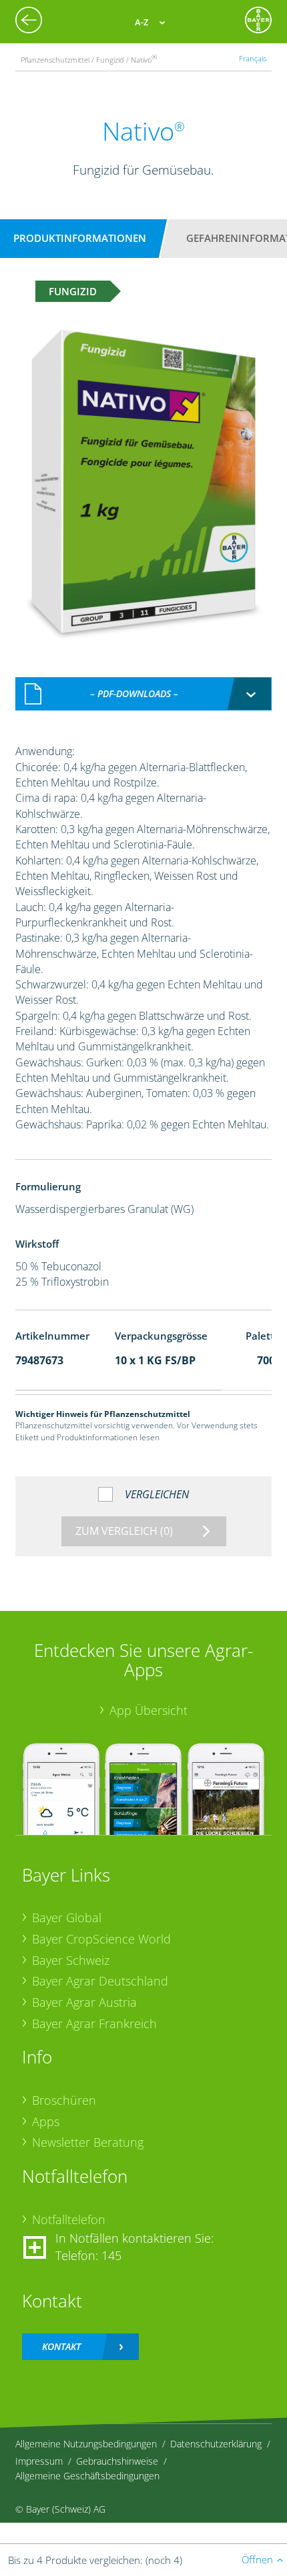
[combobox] (144, 694)
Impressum (39, 2461)
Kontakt (61, 2346)
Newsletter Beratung (88, 2142)
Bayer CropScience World (101, 1939)
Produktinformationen (80, 238)
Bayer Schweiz (71, 1960)
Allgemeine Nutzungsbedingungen (86, 2444)
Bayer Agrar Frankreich (94, 2023)
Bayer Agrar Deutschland (100, 1981)
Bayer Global (67, 1918)
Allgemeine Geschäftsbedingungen (87, 2476)
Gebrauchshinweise (117, 2461)
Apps (46, 2121)
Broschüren (64, 2100)
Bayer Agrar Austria (84, 2002)
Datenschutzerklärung (216, 2444)
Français (253, 58)
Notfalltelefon (69, 2219)
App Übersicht (149, 1710)
